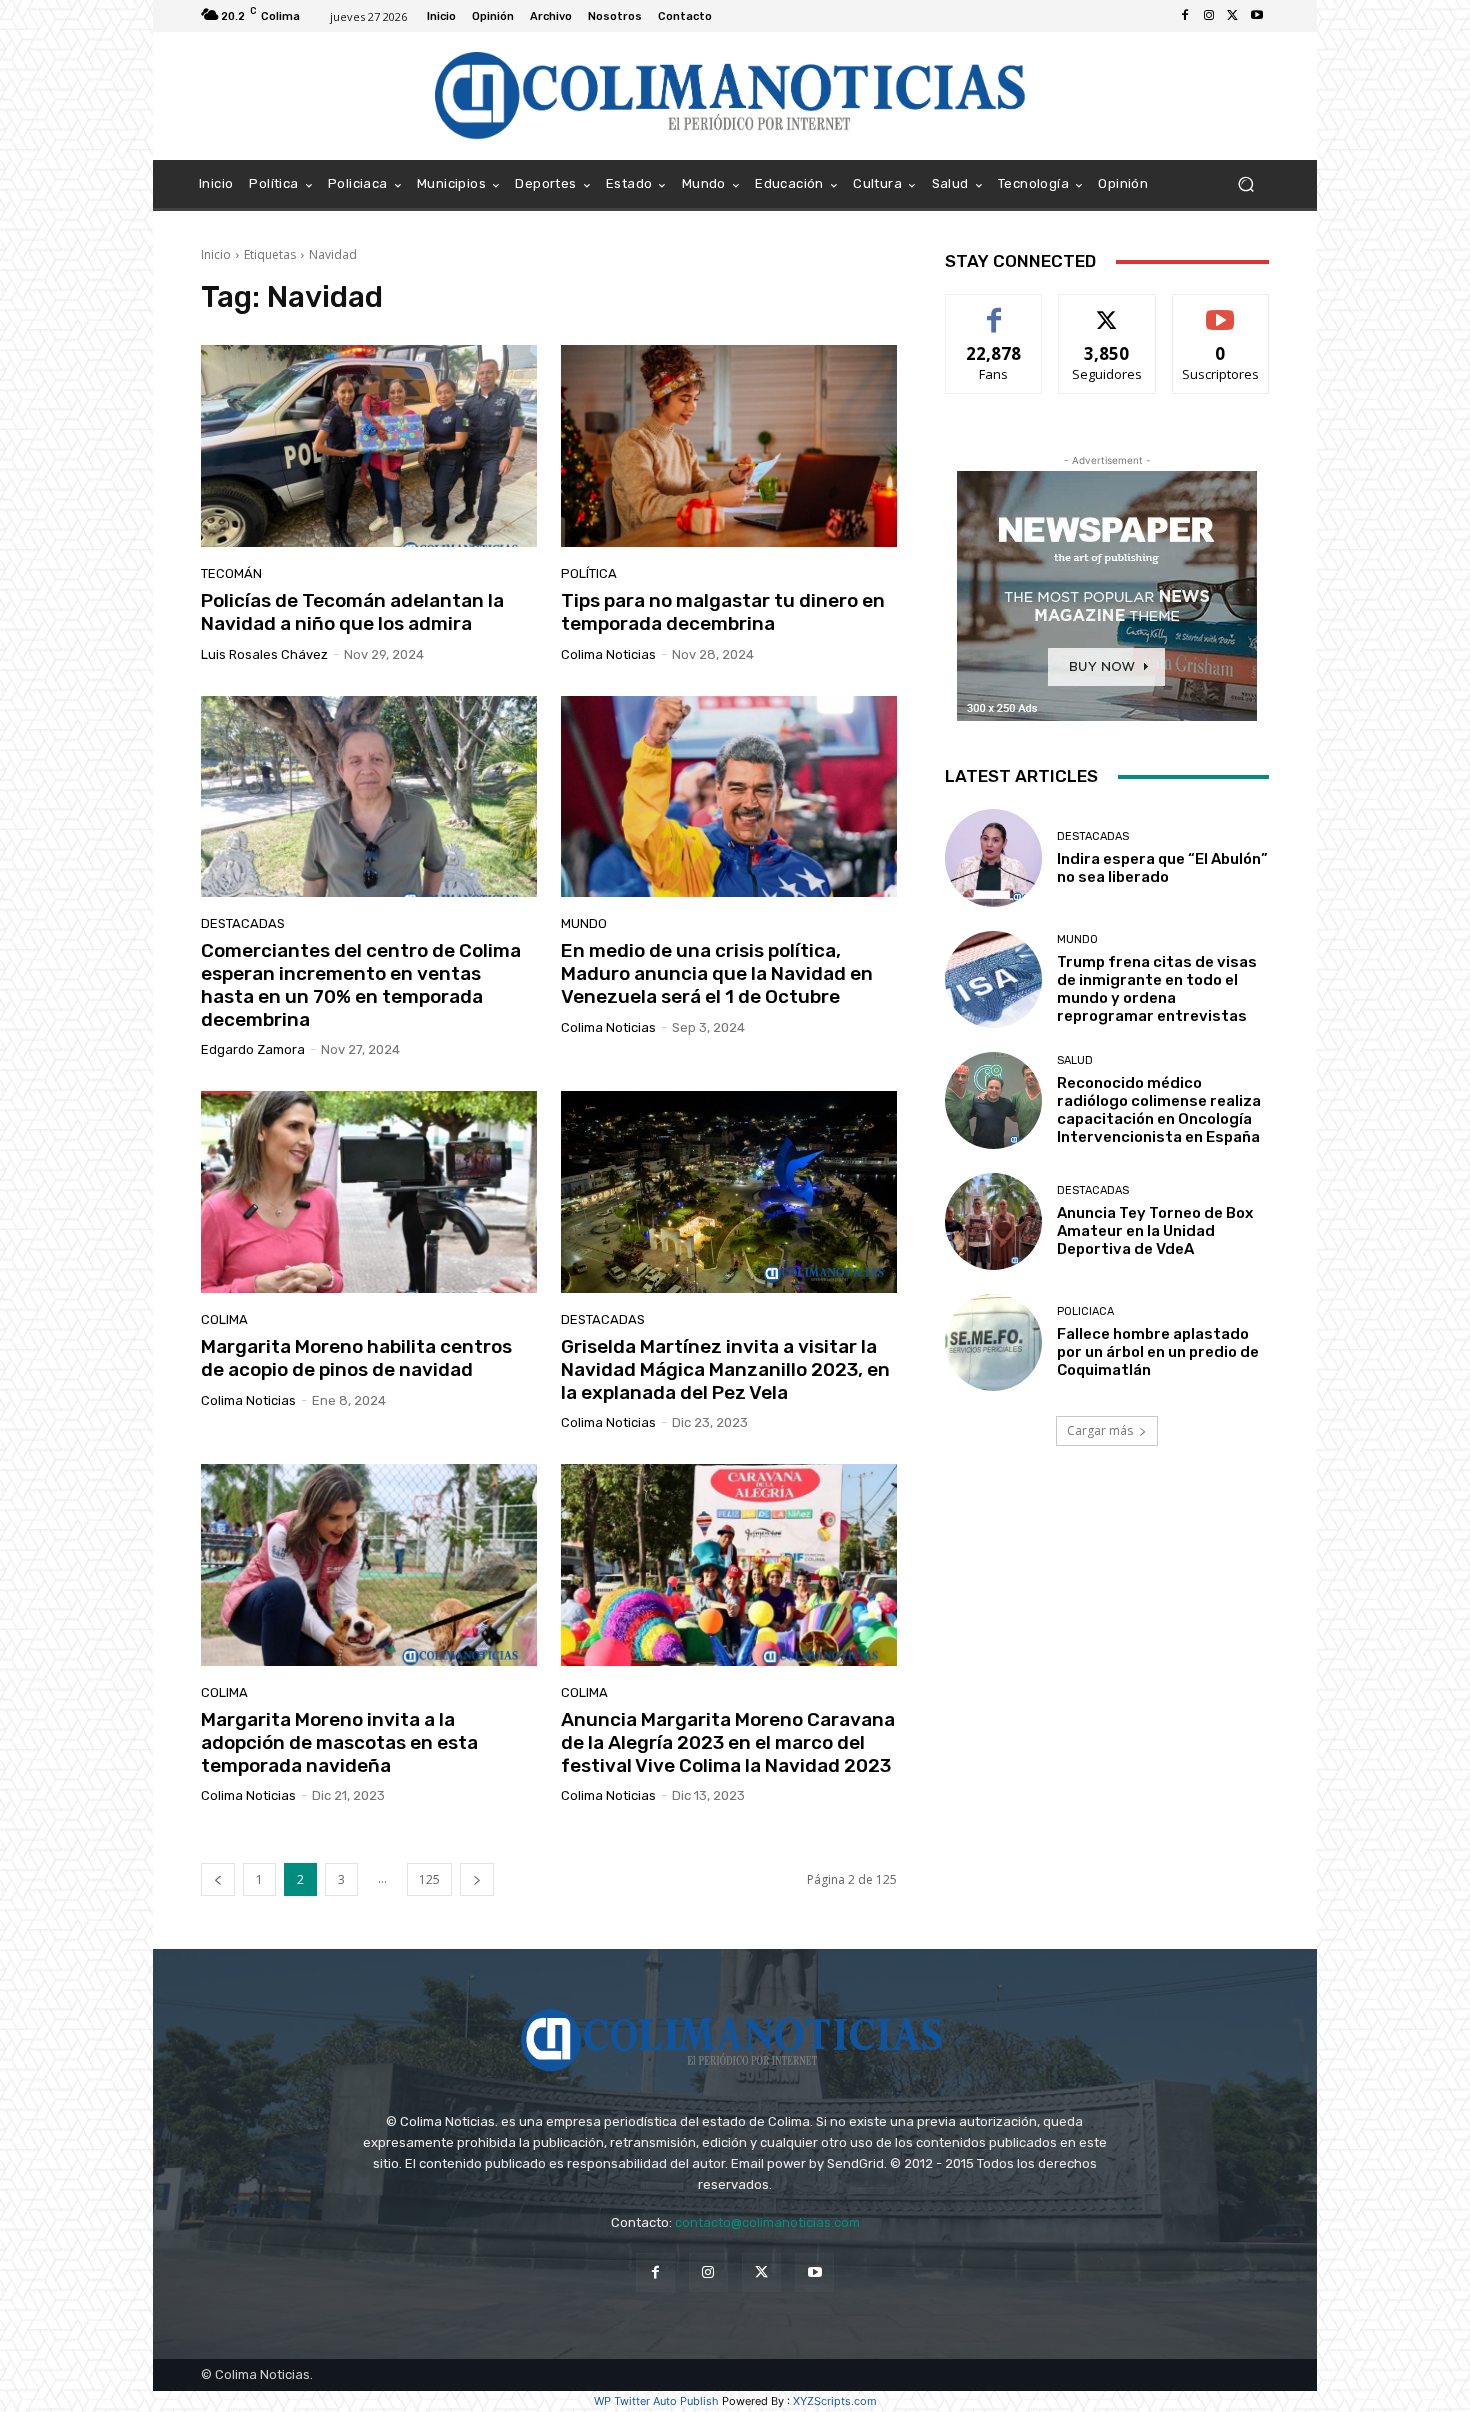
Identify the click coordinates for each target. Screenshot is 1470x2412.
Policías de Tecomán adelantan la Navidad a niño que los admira (352, 612)
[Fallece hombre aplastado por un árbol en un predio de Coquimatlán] (993, 1342)
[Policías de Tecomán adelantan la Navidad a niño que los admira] (369, 446)
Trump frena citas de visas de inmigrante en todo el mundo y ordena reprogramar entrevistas (1157, 989)
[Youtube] (1257, 16)
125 (429, 1879)
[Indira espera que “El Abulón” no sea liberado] (993, 857)
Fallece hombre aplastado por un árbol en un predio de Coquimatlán (1158, 1352)
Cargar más (1100, 1430)
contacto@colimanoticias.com (767, 2222)
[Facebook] (1185, 16)
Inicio (216, 254)
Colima (224, 1319)
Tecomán (231, 573)
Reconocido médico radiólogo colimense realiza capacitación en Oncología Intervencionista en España (1159, 1110)
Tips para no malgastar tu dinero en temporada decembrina (723, 612)
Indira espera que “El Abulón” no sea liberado (1162, 868)
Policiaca (1085, 1311)
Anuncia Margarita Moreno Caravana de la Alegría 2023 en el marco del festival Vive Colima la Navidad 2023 (728, 1742)
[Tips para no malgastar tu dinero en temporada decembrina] (729, 446)
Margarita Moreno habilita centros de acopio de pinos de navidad (356, 1358)
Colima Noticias (608, 654)
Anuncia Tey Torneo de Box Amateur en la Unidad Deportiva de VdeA (1155, 1231)
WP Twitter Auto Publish (656, 2401)
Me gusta (994, 309)
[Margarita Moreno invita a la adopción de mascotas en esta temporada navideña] (369, 1565)
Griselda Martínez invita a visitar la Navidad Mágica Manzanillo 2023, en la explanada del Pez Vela (725, 1369)
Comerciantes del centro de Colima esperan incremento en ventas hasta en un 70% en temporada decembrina (361, 984)
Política (589, 573)
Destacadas (243, 923)
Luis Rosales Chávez (264, 654)
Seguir (1107, 309)
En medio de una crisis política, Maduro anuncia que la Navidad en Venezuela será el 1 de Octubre (717, 973)
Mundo (584, 923)
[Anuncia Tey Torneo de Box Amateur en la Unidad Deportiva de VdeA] (993, 1221)
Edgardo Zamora (253, 1049)
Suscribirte (1220, 309)
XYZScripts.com (835, 2401)
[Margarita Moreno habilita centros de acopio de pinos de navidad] (369, 1192)
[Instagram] (1209, 16)
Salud (1075, 1060)
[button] (1245, 184)
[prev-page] (218, 1879)
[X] (1233, 16)
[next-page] (477, 1879)
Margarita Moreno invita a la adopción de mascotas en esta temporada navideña (339, 1742)
